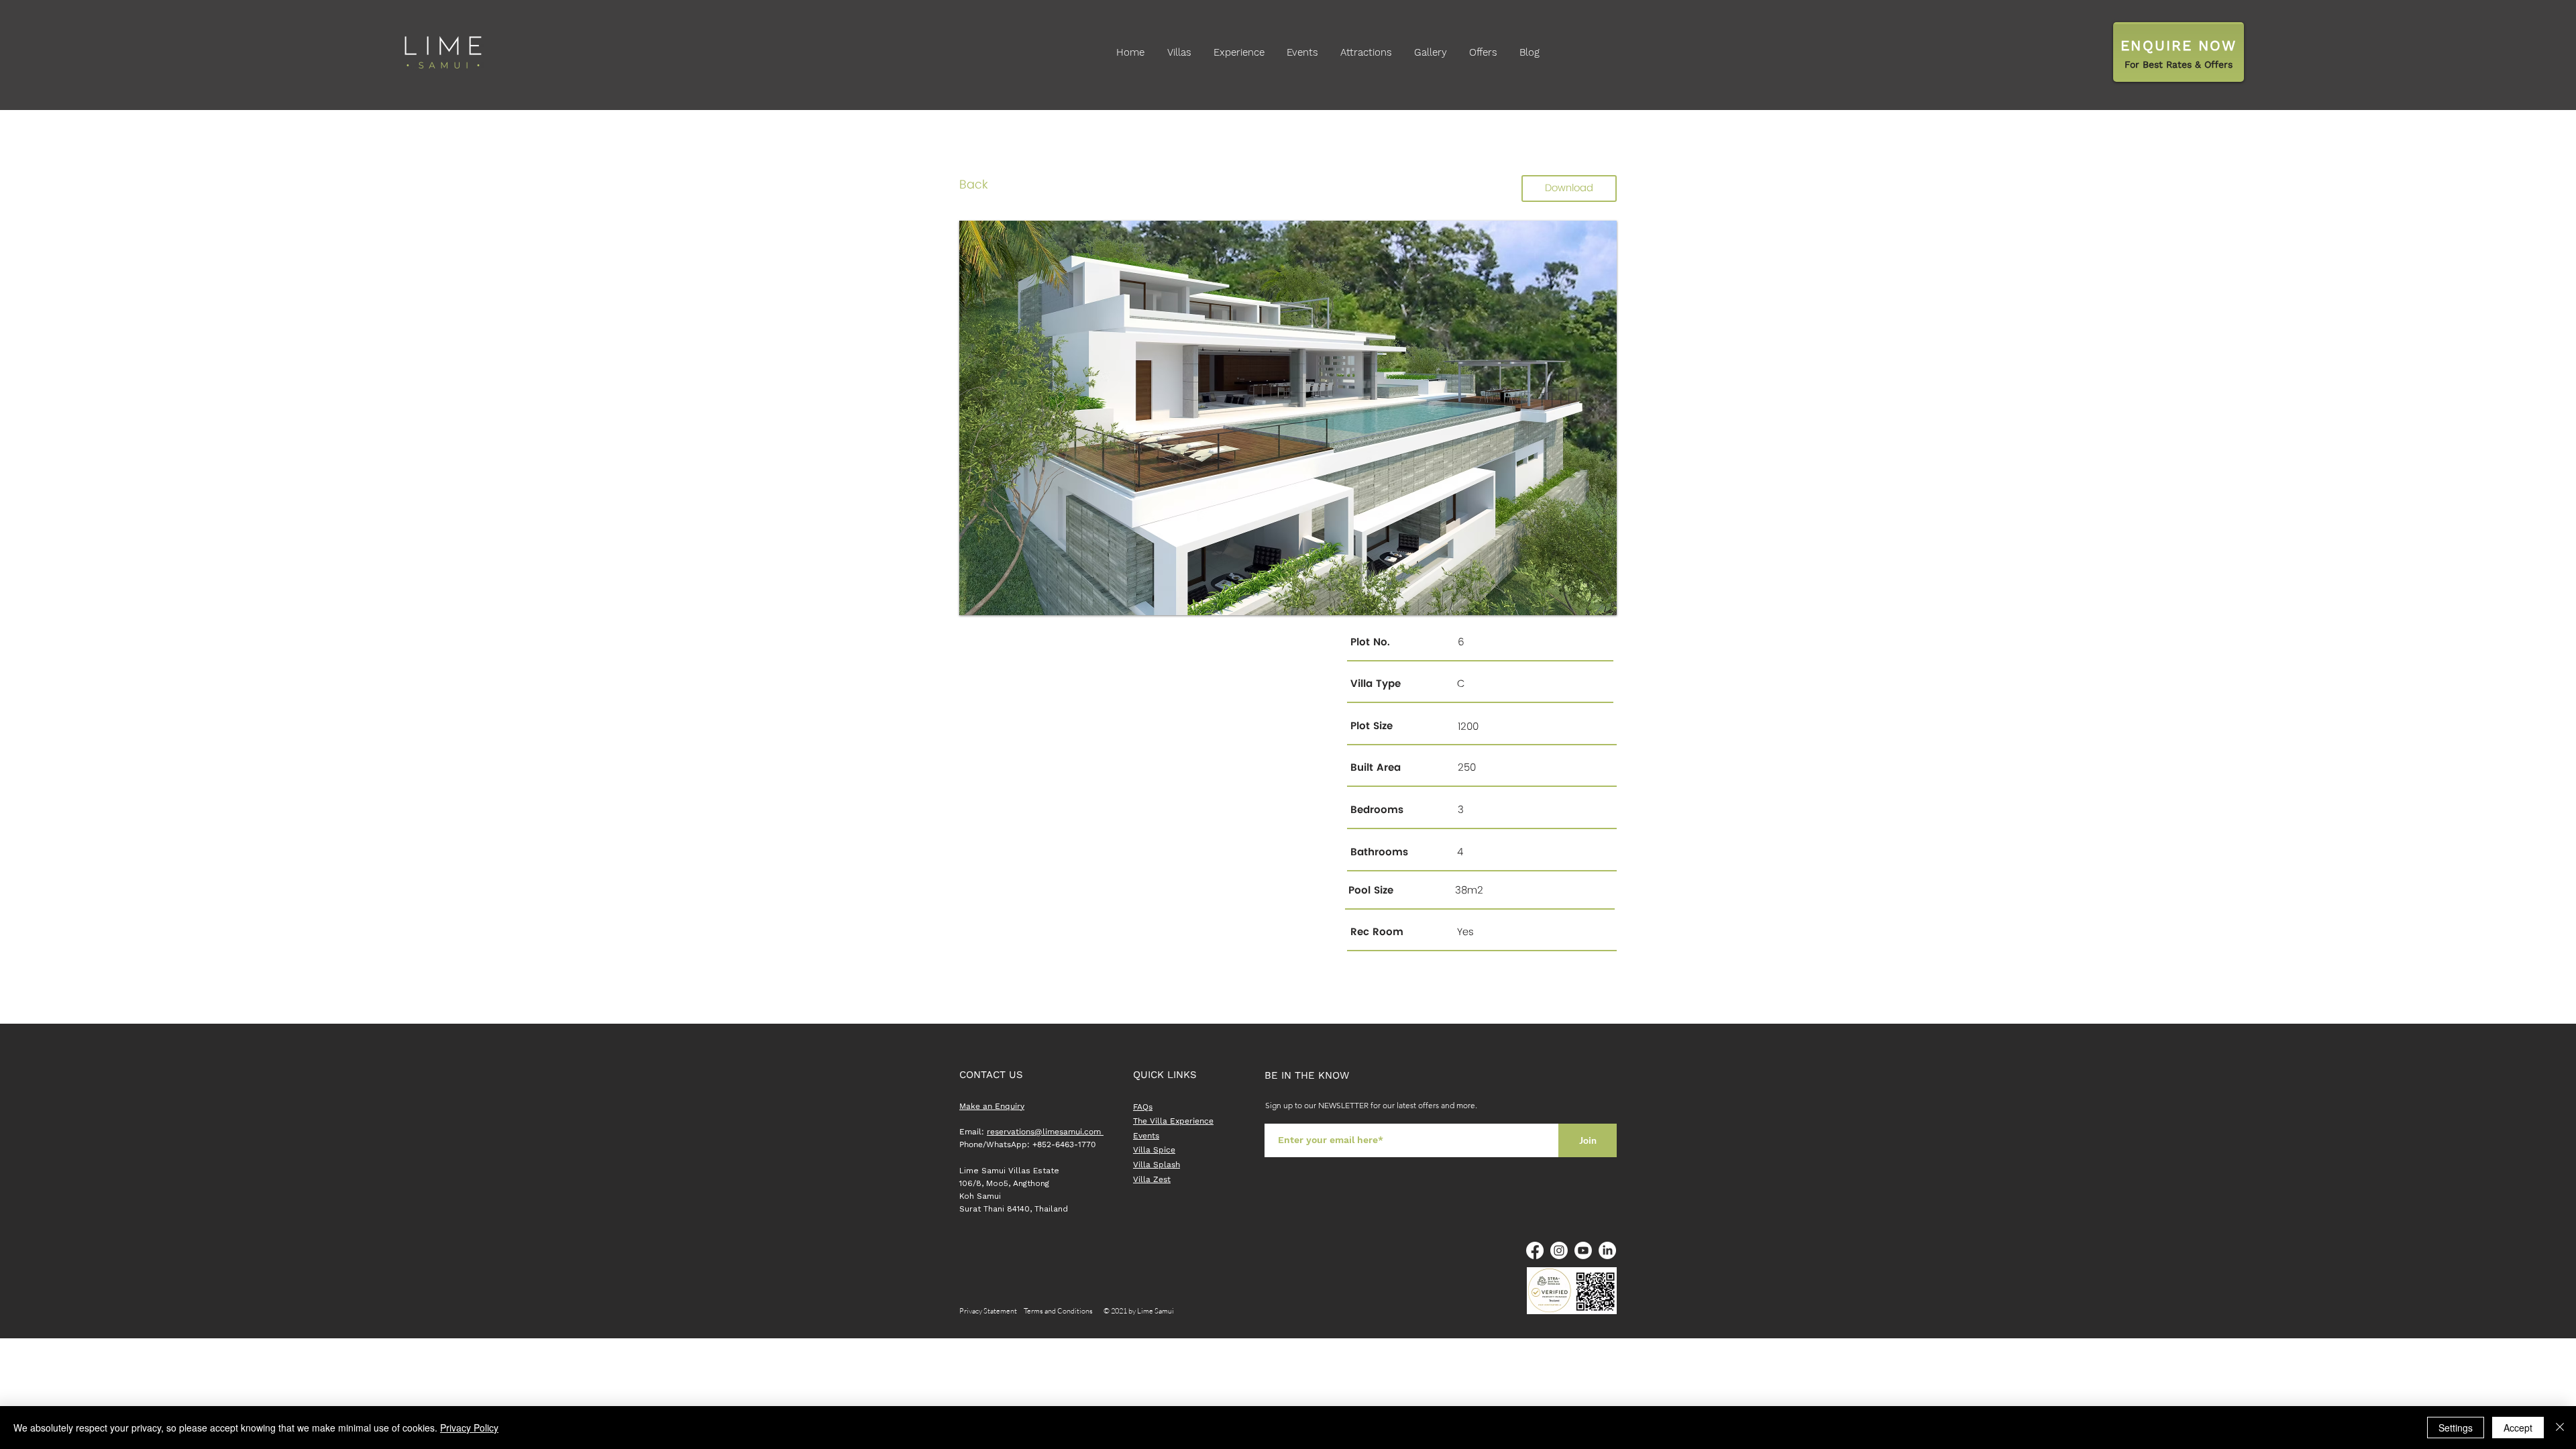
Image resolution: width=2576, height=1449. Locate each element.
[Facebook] (1535, 1250)
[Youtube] (1583, 1250)
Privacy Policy (469, 1428)
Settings (2456, 1428)
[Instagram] (1559, 1250)
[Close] (2560, 1428)
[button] (1288, 418)
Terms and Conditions (1058, 1311)
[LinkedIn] (1607, 1250)
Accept (2518, 1428)
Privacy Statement (991, 1311)
